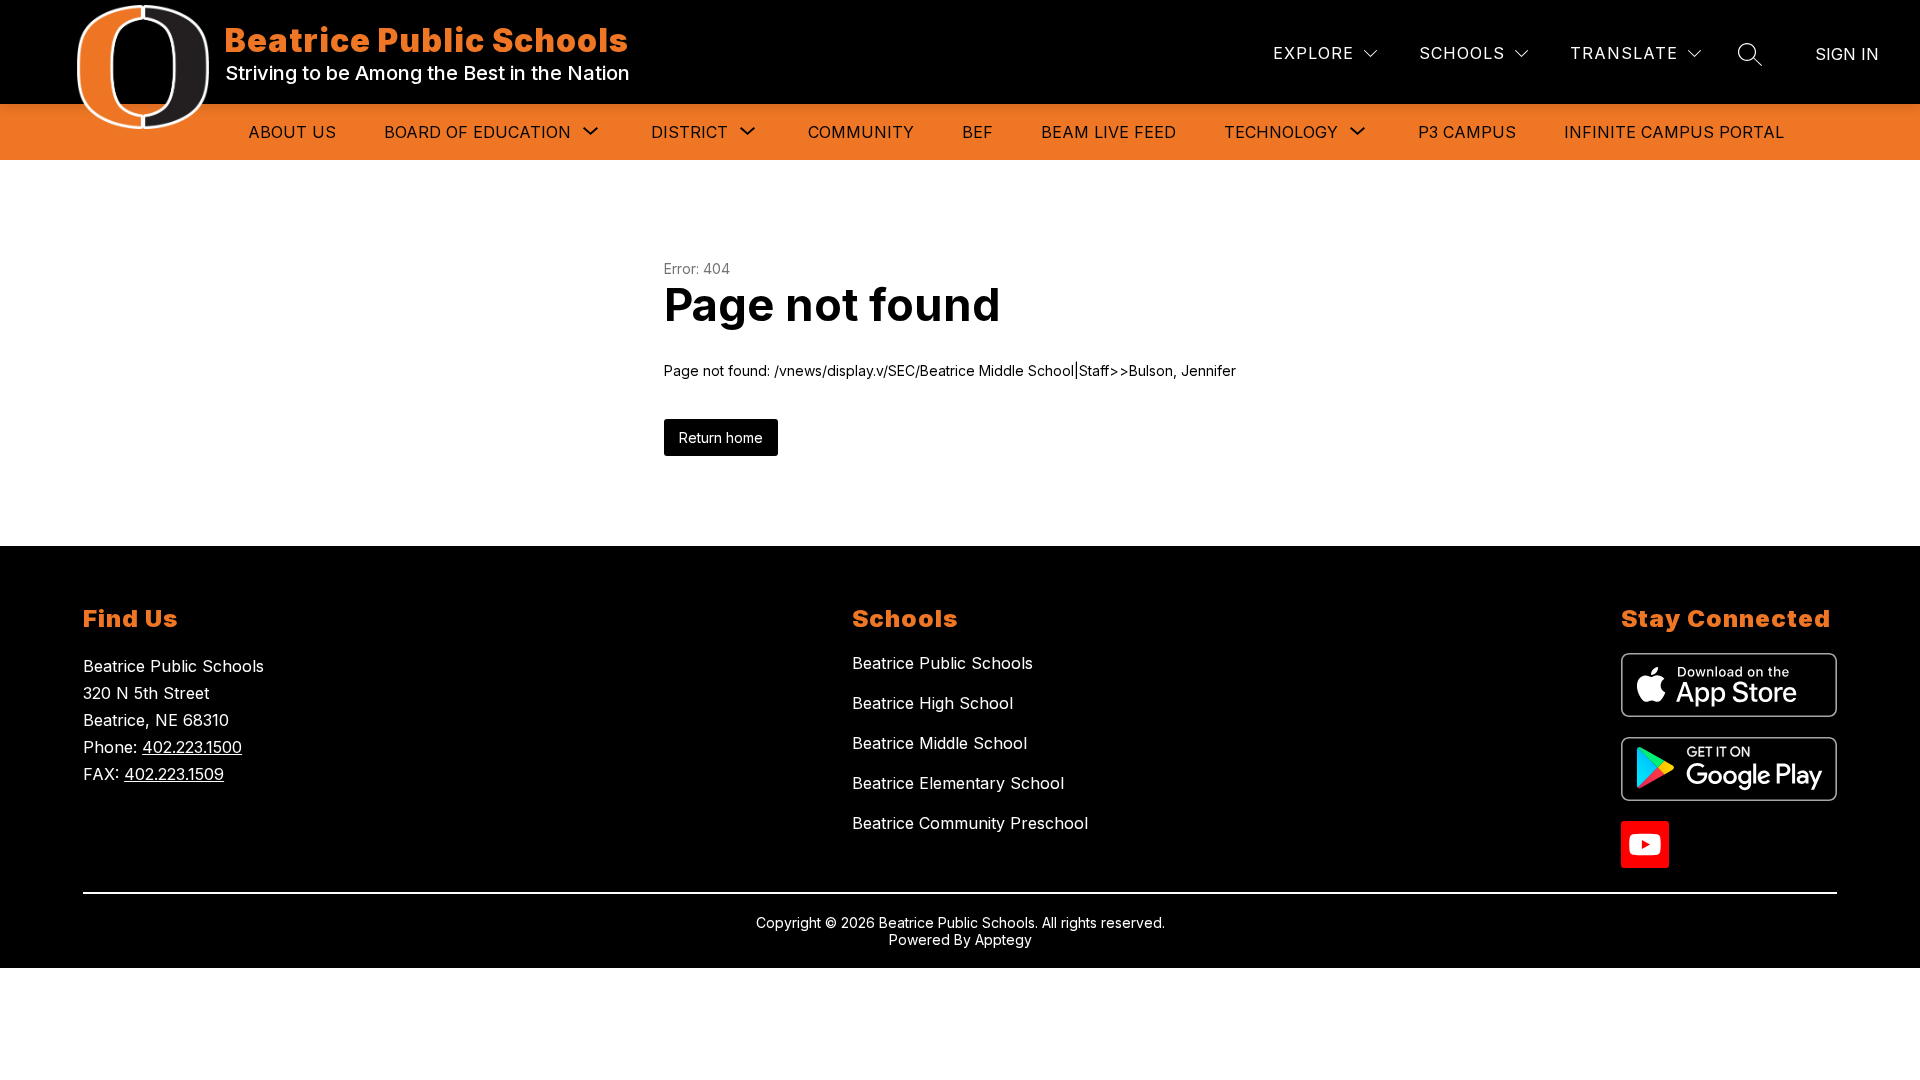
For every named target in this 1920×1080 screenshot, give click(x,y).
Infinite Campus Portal (1674, 132)
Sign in (1847, 54)
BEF (977, 132)
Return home (721, 437)
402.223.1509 (174, 774)
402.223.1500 (192, 747)
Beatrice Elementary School (958, 783)
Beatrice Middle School (939, 743)
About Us (292, 132)
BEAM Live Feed (1108, 132)
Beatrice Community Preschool (970, 823)
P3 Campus (1467, 132)
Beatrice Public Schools (942, 663)
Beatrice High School (932, 703)
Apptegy (1003, 939)
